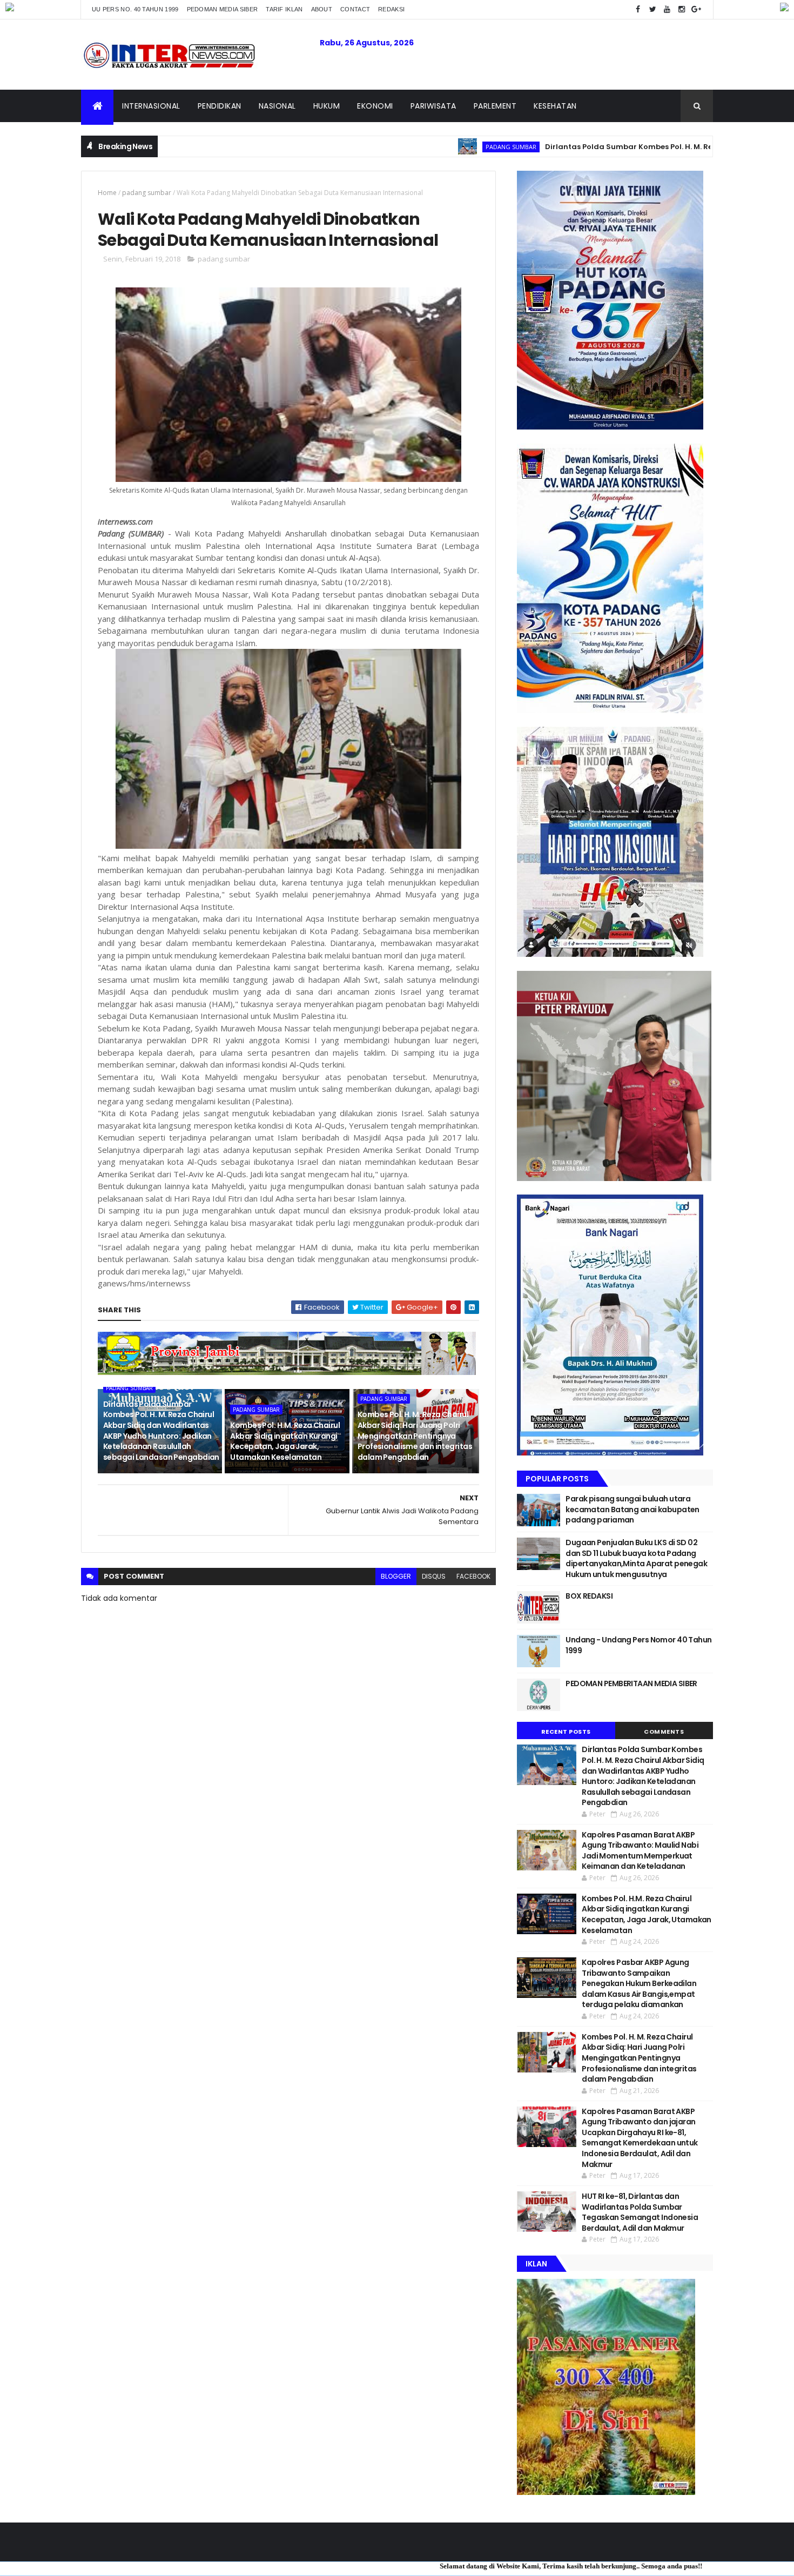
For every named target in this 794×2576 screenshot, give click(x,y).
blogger (396, 1576)
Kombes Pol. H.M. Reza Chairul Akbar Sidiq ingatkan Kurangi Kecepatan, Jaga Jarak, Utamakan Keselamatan (285, 1441)
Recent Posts (566, 1732)
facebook (473, 1576)
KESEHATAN (555, 106)
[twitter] (652, 9)
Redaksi (391, 9)
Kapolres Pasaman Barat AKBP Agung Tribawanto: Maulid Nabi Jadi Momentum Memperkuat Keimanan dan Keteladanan (640, 1851)
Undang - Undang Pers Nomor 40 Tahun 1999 (638, 1645)
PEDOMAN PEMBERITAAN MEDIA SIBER (631, 1683)
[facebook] (638, 9)
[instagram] (682, 9)
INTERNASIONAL (151, 106)
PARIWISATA (433, 106)
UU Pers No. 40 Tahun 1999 (135, 9)
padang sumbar (417, 147)
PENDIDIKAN (220, 106)
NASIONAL (277, 106)
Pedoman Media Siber (223, 9)
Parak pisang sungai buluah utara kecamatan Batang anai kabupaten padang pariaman (632, 1509)
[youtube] (667, 9)
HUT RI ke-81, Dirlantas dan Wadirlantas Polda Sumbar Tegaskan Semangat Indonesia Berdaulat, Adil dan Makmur (640, 2212)
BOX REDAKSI (589, 1596)
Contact (355, 9)
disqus (434, 1576)
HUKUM (327, 106)
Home (107, 193)
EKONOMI (375, 106)
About (322, 9)
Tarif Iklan (284, 9)
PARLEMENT (495, 106)
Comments (664, 1732)
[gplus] (696, 9)
